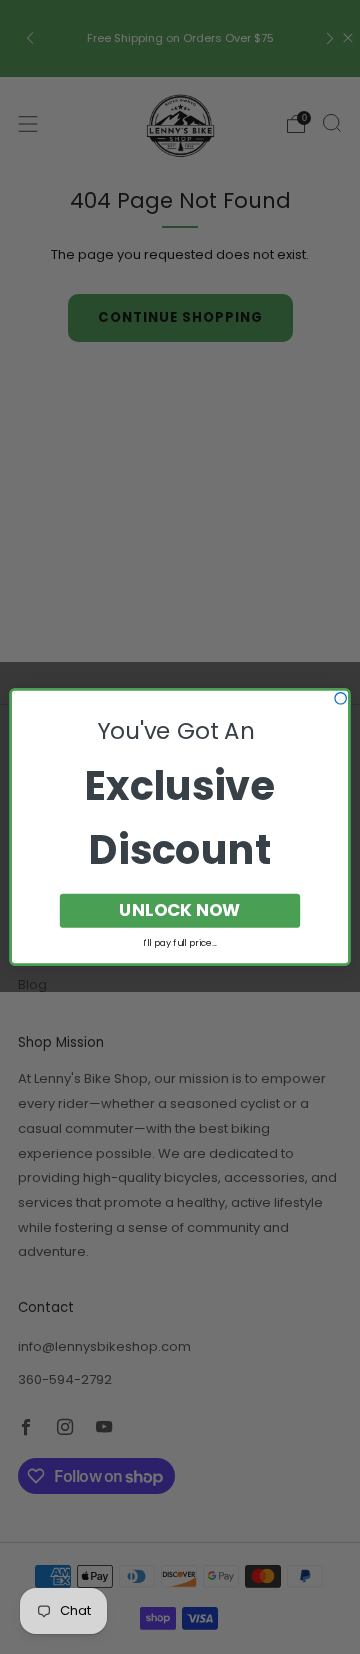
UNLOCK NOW (179, 910)
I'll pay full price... (180, 942)
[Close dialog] (340, 698)
